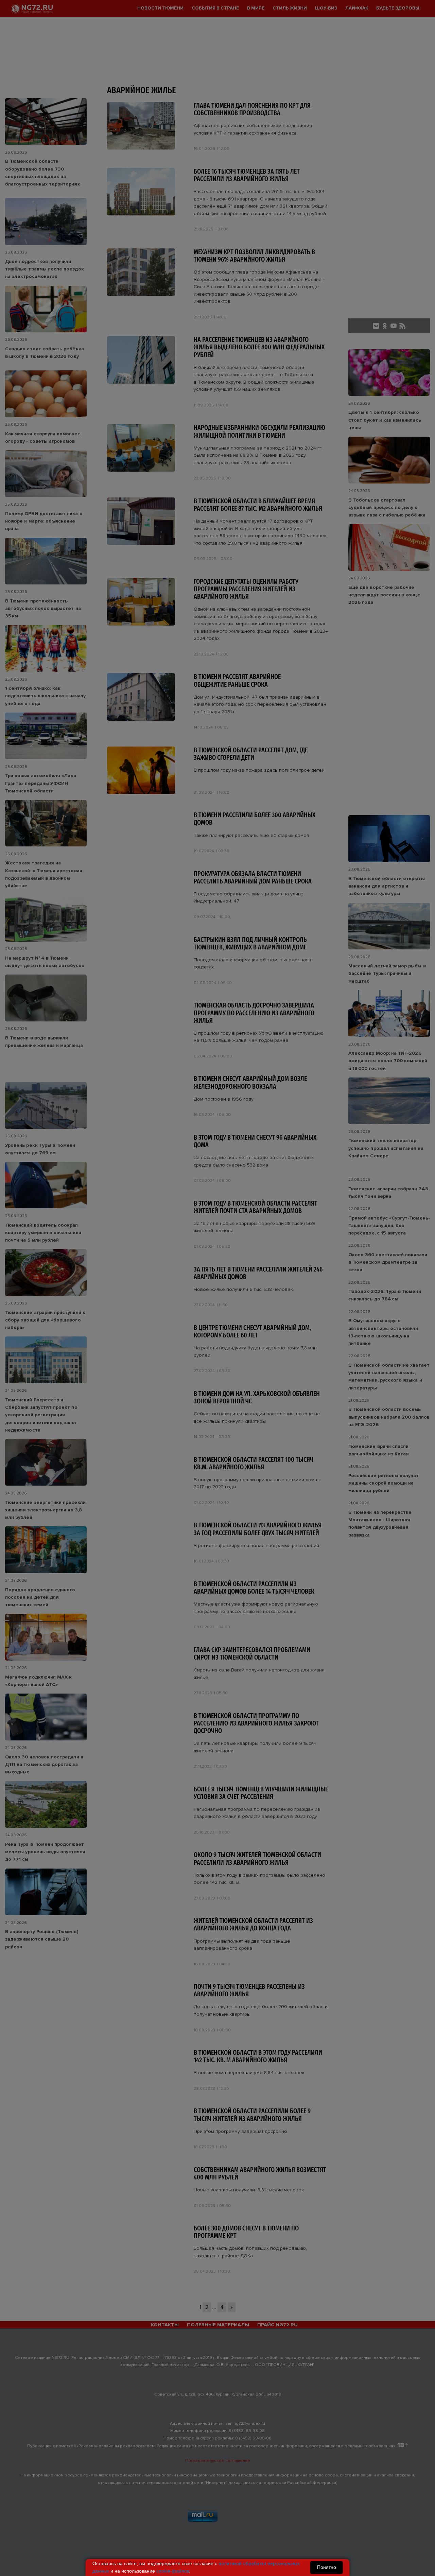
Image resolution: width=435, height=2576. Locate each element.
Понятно (327, 2567)
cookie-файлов (173, 2571)
